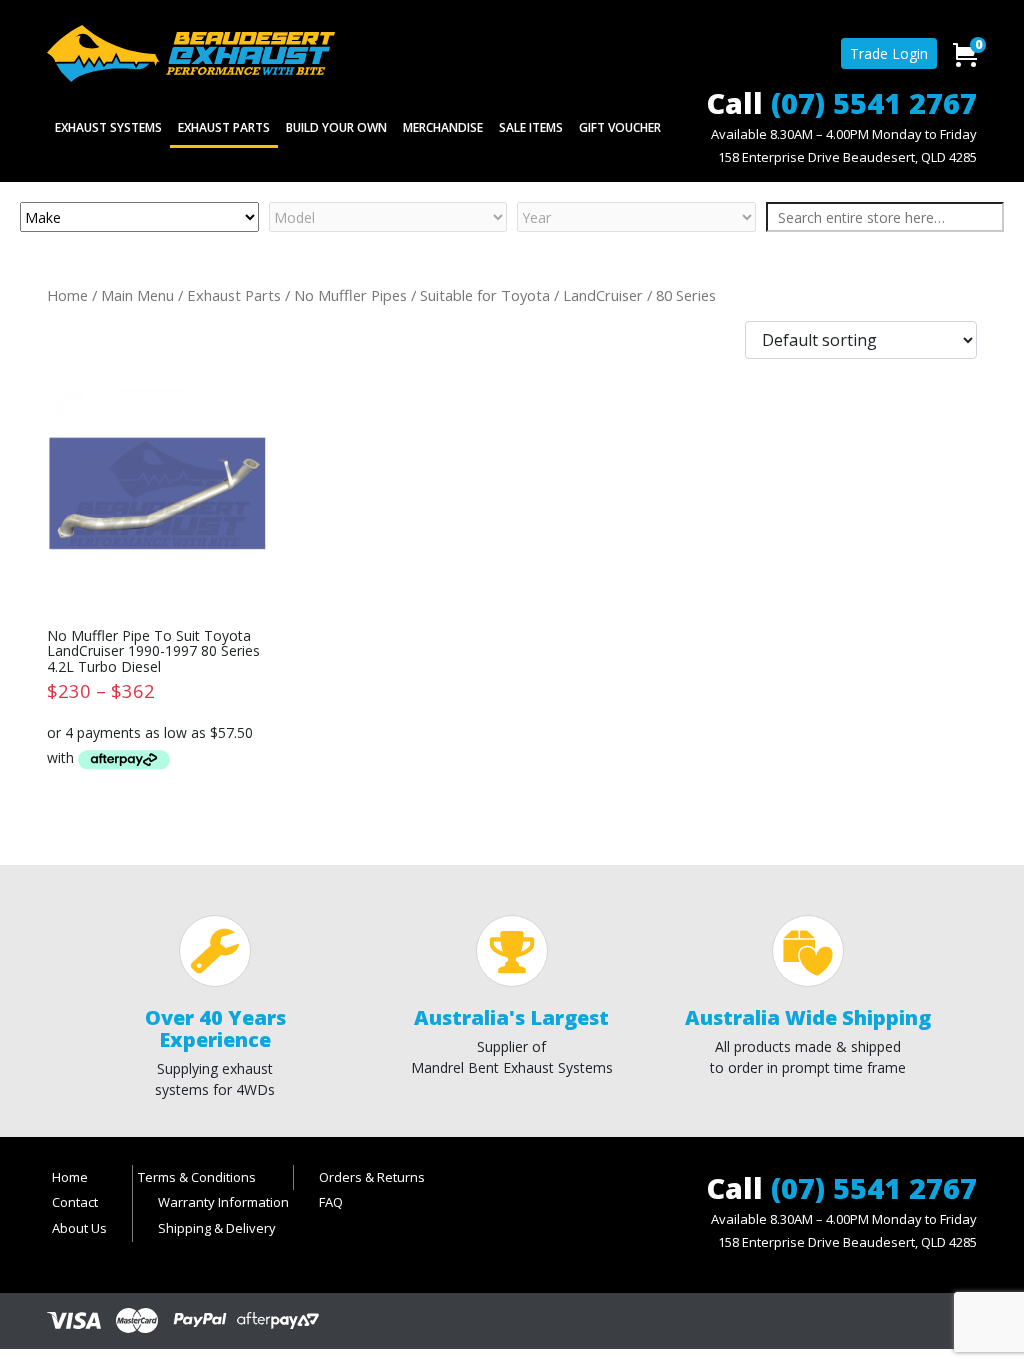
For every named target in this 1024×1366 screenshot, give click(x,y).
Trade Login (889, 53)
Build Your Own (336, 127)
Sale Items (531, 127)
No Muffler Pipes (350, 295)
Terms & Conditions (197, 1177)
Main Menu (137, 295)
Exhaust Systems (108, 127)
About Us (79, 1228)
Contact (75, 1202)
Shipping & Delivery (217, 1228)
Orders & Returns (372, 1177)
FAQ (331, 1202)
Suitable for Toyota (485, 295)
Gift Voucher (620, 127)
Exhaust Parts (224, 127)
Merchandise (443, 127)
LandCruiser (603, 295)
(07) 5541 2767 (874, 102)
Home (67, 295)
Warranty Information (223, 1202)
